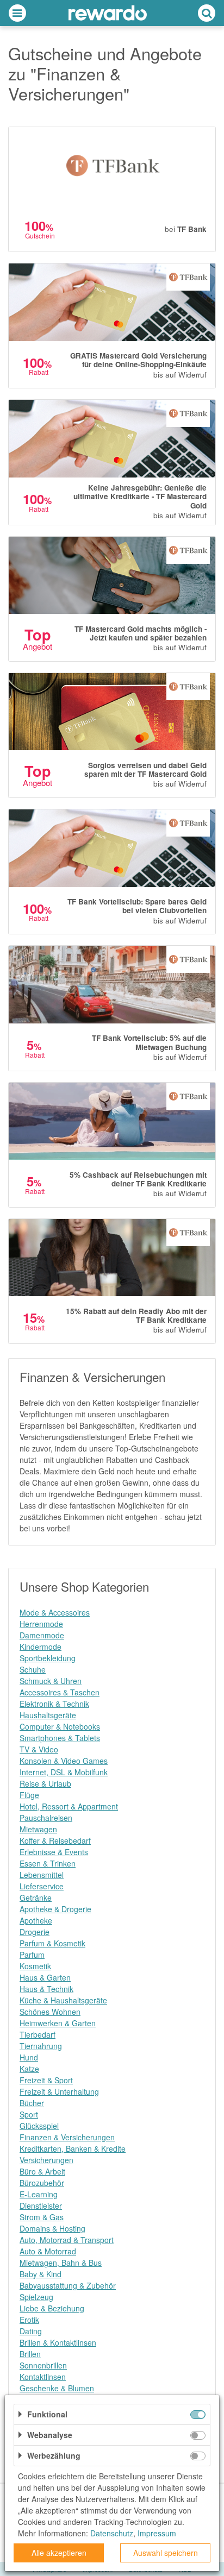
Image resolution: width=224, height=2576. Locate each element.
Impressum (157, 2533)
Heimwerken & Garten (58, 2023)
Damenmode (42, 1635)
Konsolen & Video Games (64, 1761)
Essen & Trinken (48, 1863)
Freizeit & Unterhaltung (59, 2091)
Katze (29, 2069)
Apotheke (36, 1920)
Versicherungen (46, 2160)
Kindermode (41, 1647)
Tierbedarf (38, 2034)
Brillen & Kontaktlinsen (58, 2342)
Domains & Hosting (52, 2228)
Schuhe (33, 1669)
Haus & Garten (45, 1977)
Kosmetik (35, 1966)
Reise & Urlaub (45, 1783)
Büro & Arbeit (42, 2171)
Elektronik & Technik (54, 1704)
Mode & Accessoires (55, 1612)
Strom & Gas (42, 2217)
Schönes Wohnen (50, 2012)
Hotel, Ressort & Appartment (69, 1806)
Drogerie (35, 1932)
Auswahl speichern (166, 2553)
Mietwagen (38, 1829)
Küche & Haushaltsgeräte (63, 2000)
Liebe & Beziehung (52, 2308)
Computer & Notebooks (60, 1726)
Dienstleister (41, 2206)
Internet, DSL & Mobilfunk (64, 1772)
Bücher (32, 2103)
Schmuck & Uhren (51, 1681)
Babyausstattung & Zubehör (68, 2285)
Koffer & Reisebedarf (55, 1840)
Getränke (36, 1898)
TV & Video (39, 1749)
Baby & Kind (41, 2274)
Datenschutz (112, 2533)
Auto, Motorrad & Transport (67, 2240)
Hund (29, 2057)
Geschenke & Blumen (57, 2388)
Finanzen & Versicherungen (67, 2137)
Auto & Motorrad (48, 2251)
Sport (29, 2114)
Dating (31, 2331)
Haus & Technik (46, 1989)
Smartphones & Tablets (60, 1738)
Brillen (30, 2354)
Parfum (32, 1955)
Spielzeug (36, 2297)
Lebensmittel (42, 1875)
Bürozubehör (42, 2183)
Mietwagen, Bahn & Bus (61, 2263)
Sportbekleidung (48, 1658)
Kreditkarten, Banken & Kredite (73, 2148)
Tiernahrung (41, 2046)
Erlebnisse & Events (54, 1852)
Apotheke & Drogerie (55, 1909)
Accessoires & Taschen (60, 1692)
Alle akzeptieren (59, 2553)
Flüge (29, 1795)
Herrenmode (41, 1624)
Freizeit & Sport (46, 2080)
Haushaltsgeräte (48, 1715)
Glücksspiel (39, 2126)
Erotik (29, 2320)
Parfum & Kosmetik (52, 1943)
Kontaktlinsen (43, 2377)
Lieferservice (42, 1886)
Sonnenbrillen (43, 2365)
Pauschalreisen (46, 1818)
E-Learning (39, 2194)
